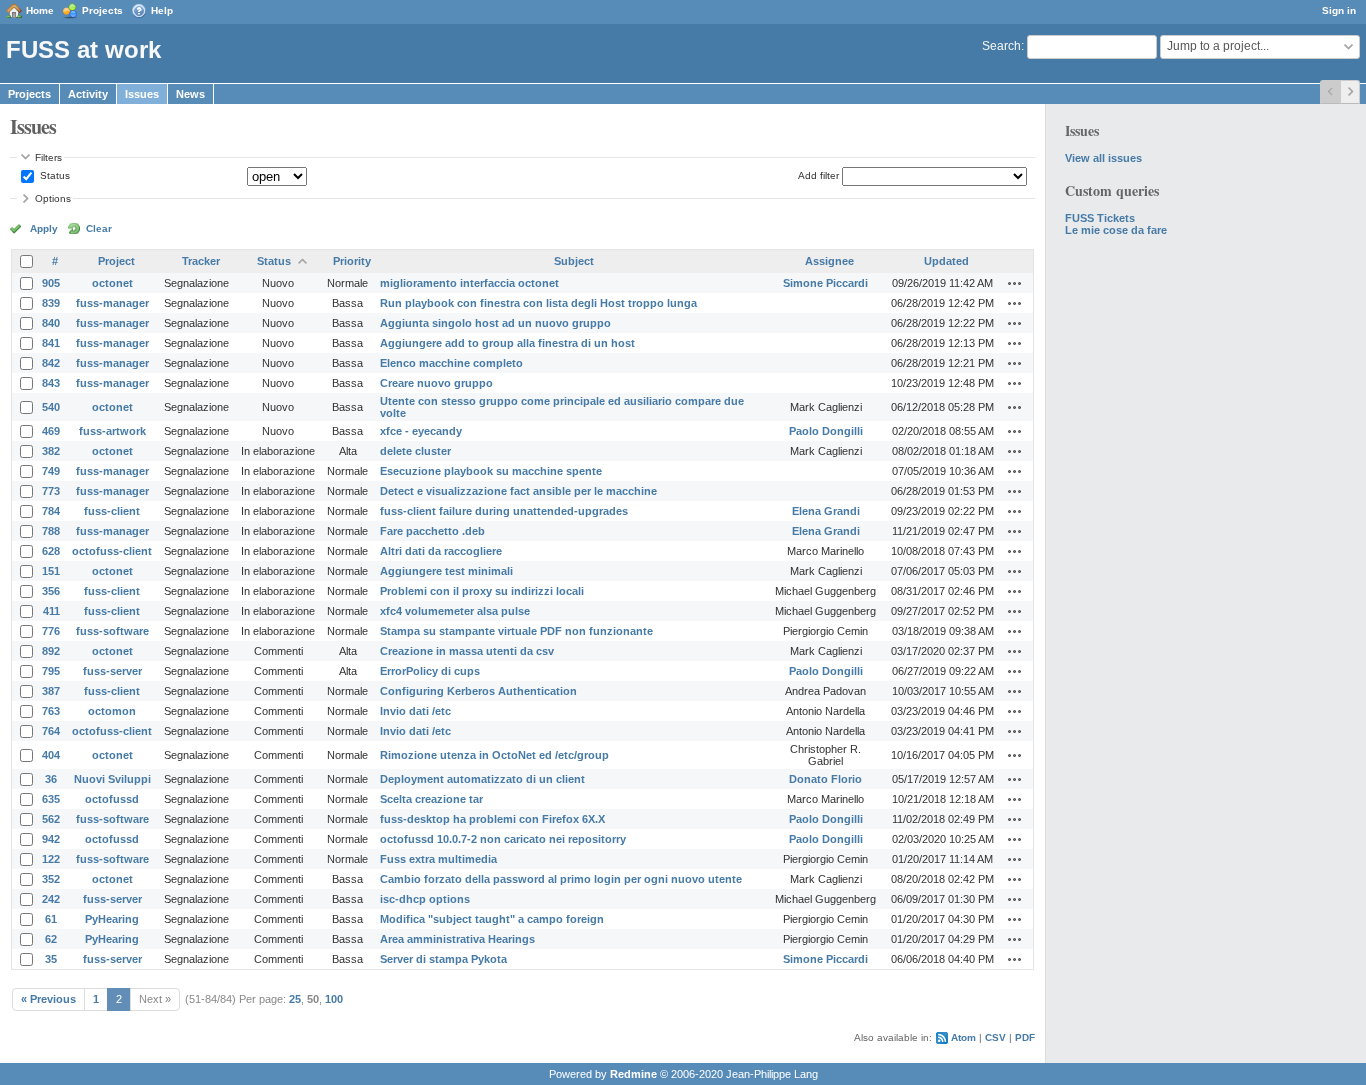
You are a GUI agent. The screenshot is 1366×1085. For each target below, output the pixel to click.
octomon (112, 711)
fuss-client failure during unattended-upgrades (504, 511)
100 (334, 999)
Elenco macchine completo (451, 363)
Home (40, 10)
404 (51, 755)
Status (53, 175)
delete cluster (415, 451)
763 (51, 711)
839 (51, 303)
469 (51, 431)
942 (51, 839)
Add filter (818, 175)
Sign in (1339, 10)
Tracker (201, 261)
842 (51, 363)
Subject (574, 261)
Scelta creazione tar (431, 799)
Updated (946, 261)
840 (51, 323)
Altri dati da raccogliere (441, 551)
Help (162, 10)
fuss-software (112, 631)
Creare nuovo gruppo (436, 383)
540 (51, 407)
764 (51, 731)
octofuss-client (112, 551)
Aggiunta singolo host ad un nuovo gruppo (495, 323)
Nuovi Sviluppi (112, 779)
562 (51, 819)
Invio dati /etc (415, 711)
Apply (44, 228)
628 (51, 551)
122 (51, 859)
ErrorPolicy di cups (430, 671)
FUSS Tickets (1100, 218)
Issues (142, 94)
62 (51, 939)
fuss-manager (112, 303)
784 (51, 511)
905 (51, 283)
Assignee (829, 261)
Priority (352, 261)
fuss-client (112, 511)
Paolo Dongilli (826, 431)
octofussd (112, 799)
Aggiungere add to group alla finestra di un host (507, 343)
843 (51, 383)
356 (51, 591)
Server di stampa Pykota (443, 959)
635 (51, 799)
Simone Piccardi (825, 283)
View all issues (1103, 158)
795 (51, 671)
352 (51, 879)
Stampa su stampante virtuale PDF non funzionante (516, 631)
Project (116, 261)
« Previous (48, 999)
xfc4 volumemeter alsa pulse (455, 611)
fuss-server (112, 671)
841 (51, 343)
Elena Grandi (826, 511)
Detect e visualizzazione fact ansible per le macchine (518, 491)
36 (51, 779)
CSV (995, 1037)
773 (51, 491)
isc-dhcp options (425, 899)
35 (51, 959)
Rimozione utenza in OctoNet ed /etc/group (494, 755)
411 (51, 611)
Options (53, 198)
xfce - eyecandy (421, 431)
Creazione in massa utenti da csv (467, 651)
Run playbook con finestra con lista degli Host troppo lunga (538, 303)
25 (295, 999)
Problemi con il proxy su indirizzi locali (482, 591)
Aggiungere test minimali (446, 571)
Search (1001, 46)
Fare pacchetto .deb (432, 531)
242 (51, 899)
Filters (48, 157)
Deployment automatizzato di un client (482, 779)
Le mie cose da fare (1116, 230)
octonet (112, 283)
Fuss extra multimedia (438, 859)
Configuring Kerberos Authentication (478, 691)
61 (51, 919)
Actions (1015, 283)
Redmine (633, 1074)
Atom (963, 1037)
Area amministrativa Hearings (457, 939)
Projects (102, 10)
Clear (99, 228)
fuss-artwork (112, 431)
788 (51, 531)
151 (51, 571)
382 (51, 451)
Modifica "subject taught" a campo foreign (492, 919)
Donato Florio (825, 779)
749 (51, 471)
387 (51, 691)
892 (51, 651)
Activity (88, 94)
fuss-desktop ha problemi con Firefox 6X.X (492, 819)
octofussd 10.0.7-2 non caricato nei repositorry (503, 839)
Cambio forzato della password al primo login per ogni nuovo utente (561, 879)
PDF (1025, 1037)
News (190, 94)
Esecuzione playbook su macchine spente (491, 471)
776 (51, 631)
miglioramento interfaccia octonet (469, 283)
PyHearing (112, 919)
